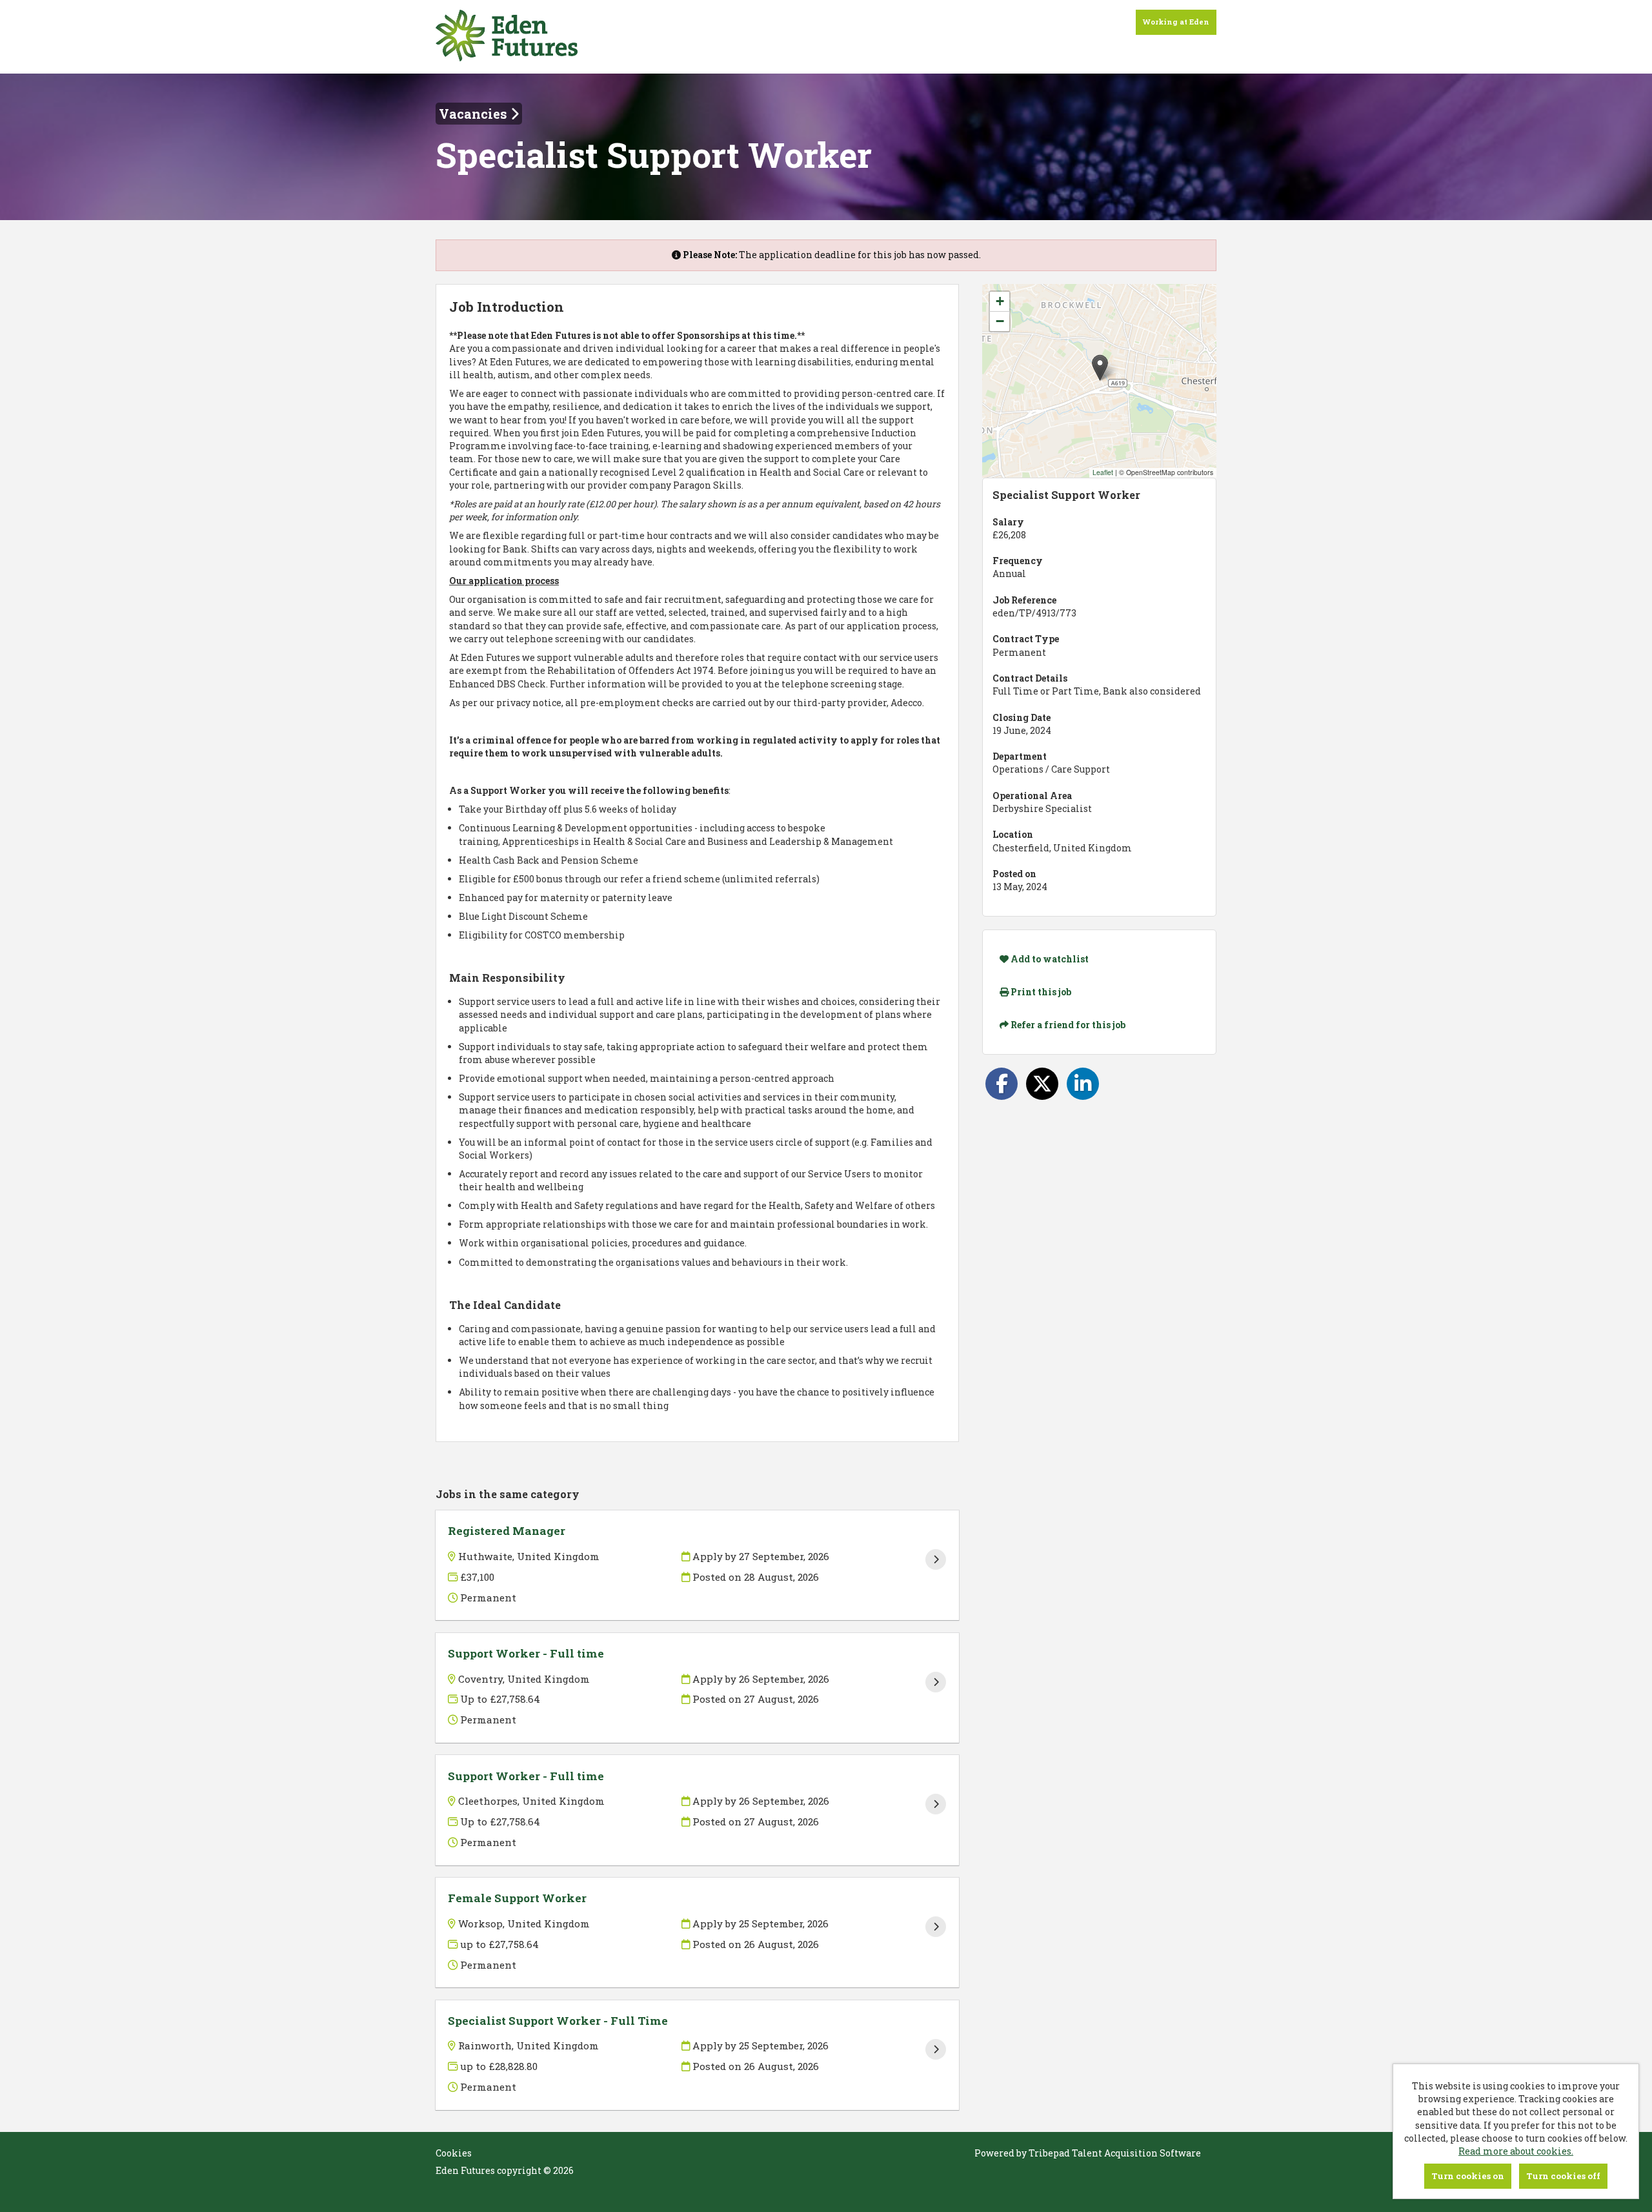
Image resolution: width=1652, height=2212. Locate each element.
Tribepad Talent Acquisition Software (1115, 2153)
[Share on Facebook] (1002, 1084)
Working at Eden (1176, 22)
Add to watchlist (1049, 959)
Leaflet (1103, 472)
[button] (1100, 368)
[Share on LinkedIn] (1083, 1084)
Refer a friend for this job (1067, 1025)
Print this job (1040, 992)
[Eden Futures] (507, 37)
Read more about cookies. (1516, 2151)
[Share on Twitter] (1042, 1084)
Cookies (454, 2153)
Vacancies (475, 114)
